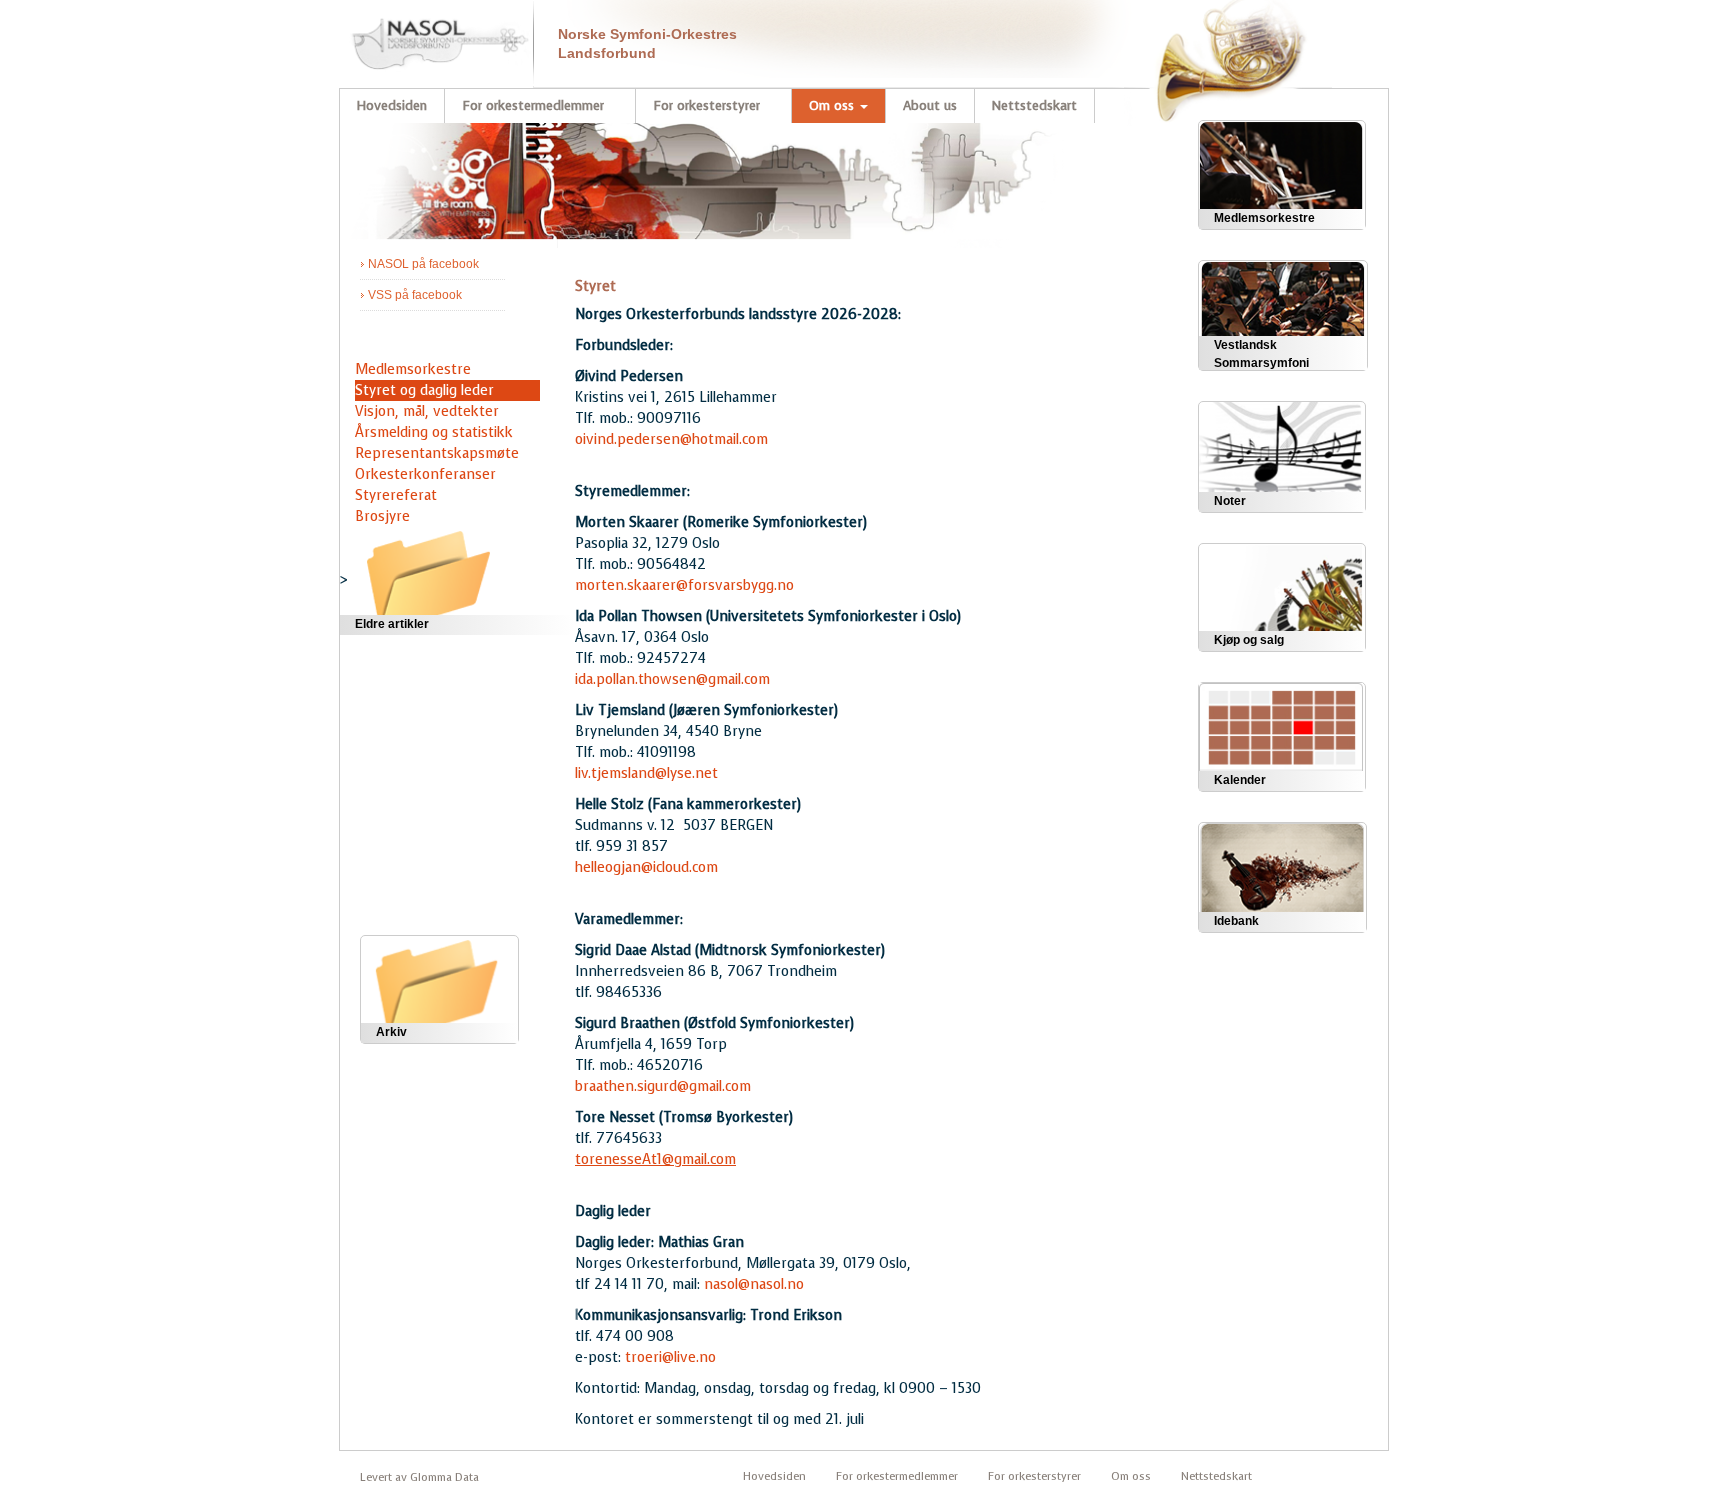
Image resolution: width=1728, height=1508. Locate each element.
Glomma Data (444, 1477)
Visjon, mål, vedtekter (427, 411)
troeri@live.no (670, 1357)
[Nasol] (430, 35)
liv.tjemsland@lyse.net (646, 773)
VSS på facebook (415, 295)
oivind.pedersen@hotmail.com (671, 439)
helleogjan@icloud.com (646, 867)
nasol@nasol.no (754, 1284)
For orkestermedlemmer (535, 105)
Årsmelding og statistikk (434, 432)
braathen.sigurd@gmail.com (663, 1086)
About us (930, 105)
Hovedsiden (391, 105)
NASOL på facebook (423, 264)
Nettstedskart (1034, 105)
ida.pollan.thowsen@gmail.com (672, 679)
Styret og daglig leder (424, 390)
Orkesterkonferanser (425, 474)
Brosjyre (382, 516)
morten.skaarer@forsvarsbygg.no (684, 585)
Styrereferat (396, 495)
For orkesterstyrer (708, 105)
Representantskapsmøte (437, 453)
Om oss (833, 105)
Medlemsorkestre (413, 369)
